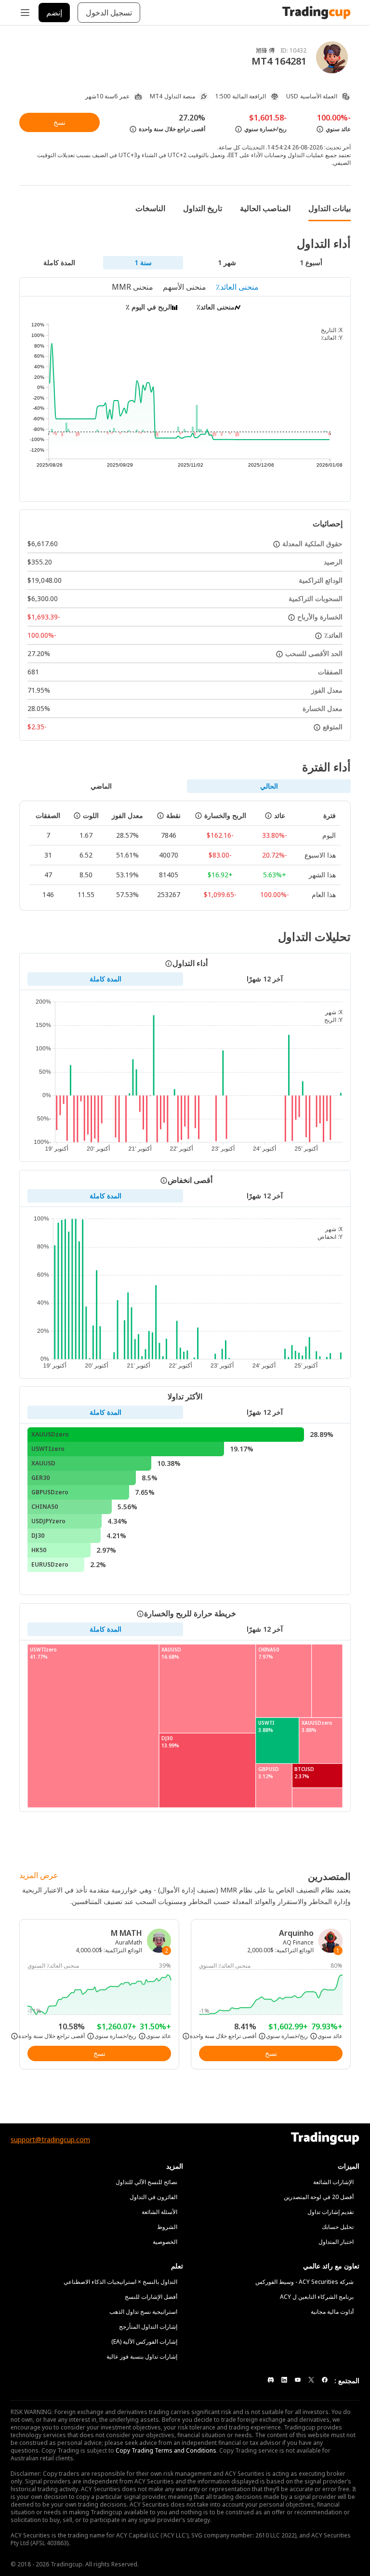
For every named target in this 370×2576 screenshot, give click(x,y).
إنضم (54, 13)
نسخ (59, 122)
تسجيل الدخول (109, 13)
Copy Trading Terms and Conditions (166, 2450)
